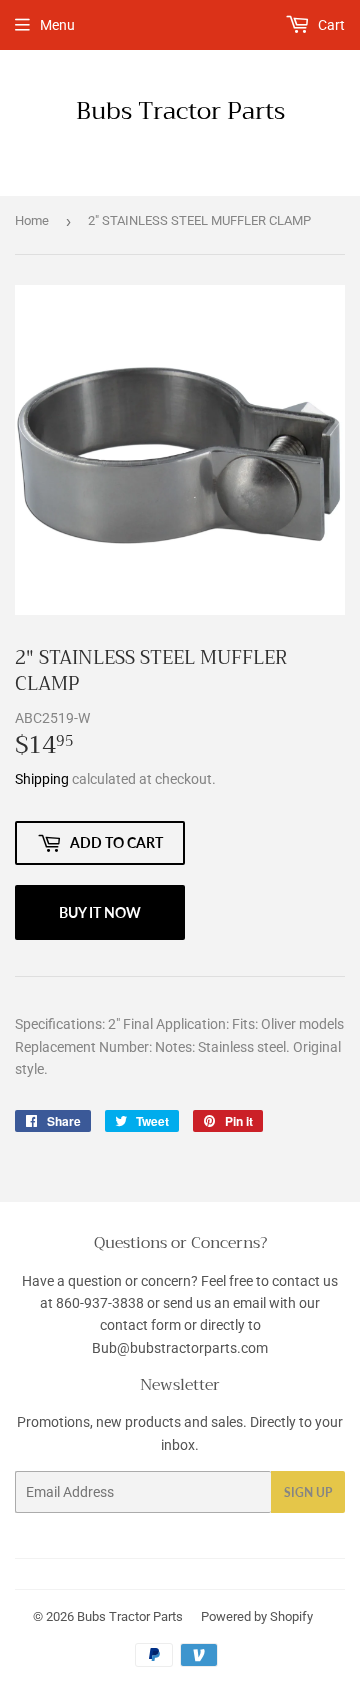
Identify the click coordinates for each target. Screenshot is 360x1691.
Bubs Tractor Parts (180, 112)
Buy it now (100, 912)
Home (32, 220)
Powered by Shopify (257, 1616)
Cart (330, 25)
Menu (57, 25)
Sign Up (308, 1492)
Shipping (42, 779)
